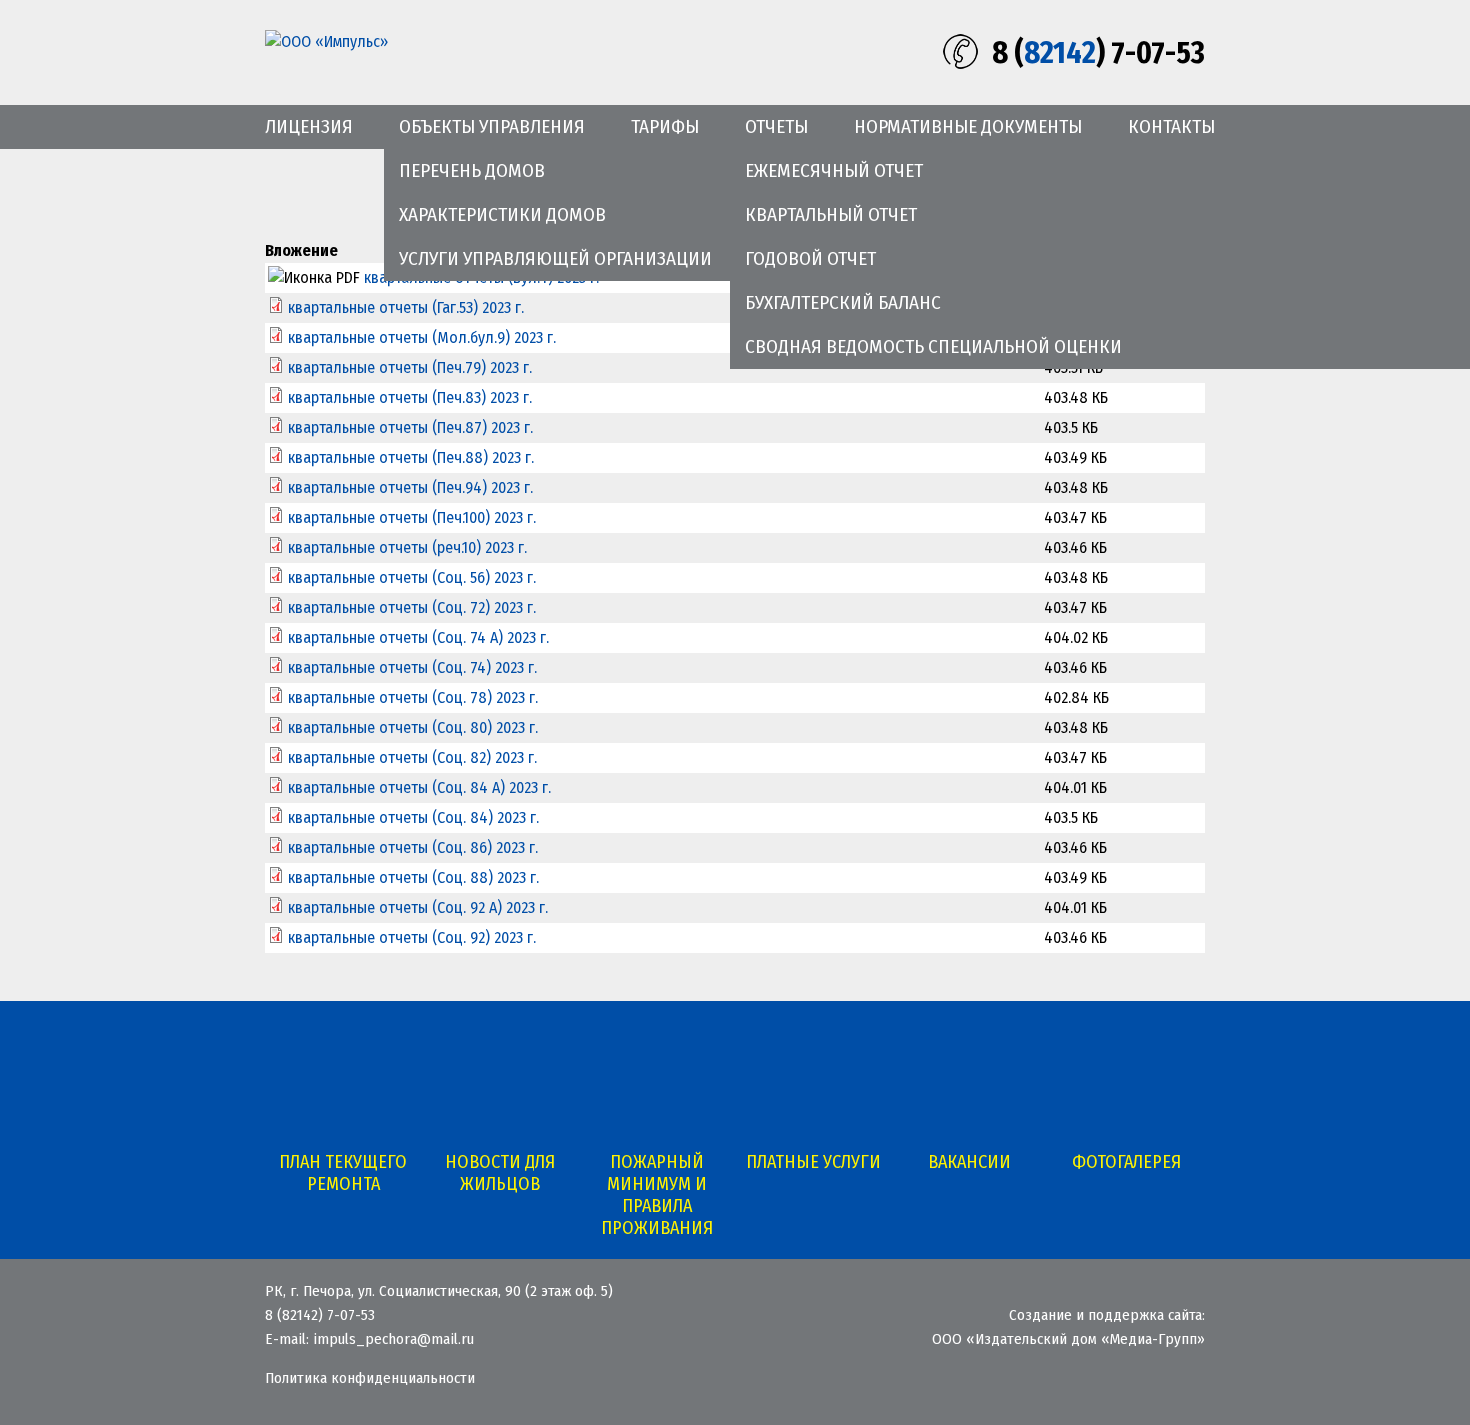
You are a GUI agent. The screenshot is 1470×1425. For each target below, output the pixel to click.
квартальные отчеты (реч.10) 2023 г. (407, 547)
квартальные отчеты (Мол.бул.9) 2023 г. (422, 337)
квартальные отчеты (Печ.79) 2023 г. (410, 367)
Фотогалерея (1126, 1162)
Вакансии (969, 1162)
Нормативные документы (968, 126)
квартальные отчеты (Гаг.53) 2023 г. (406, 307)
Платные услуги (813, 1162)
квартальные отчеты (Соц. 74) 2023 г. (412, 667)
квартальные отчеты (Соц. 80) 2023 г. (413, 727)
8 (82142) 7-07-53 (320, 1315)
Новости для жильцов (500, 1173)
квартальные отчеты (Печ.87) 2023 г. (410, 427)
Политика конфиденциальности (370, 1378)
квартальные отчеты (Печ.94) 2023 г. (410, 487)
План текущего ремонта (343, 1173)
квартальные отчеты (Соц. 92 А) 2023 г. (418, 907)
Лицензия (309, 126)
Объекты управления (492, 126)
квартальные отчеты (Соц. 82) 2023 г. (412, 757)
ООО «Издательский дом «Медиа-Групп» (1068, 1339)
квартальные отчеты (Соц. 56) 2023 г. (412, 577)
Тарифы (665, 126)
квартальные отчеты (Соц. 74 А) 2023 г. (418, 637)
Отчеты (776, 126)
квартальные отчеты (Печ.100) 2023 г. (412, 517)
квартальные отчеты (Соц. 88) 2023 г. (413, 877)
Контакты (1171, 126)
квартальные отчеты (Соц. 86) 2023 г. (413, 847)
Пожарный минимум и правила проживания (657, 1195)
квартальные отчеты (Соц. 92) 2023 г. (412, 937)
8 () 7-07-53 (1098, 53)
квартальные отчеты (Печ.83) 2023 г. (410, 397)
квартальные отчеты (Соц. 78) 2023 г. (413, 697)
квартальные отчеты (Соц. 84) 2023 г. (413, 817)
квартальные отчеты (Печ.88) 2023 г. (411, 457)
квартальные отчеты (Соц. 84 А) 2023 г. (419, 787)
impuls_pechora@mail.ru (393, 1339)
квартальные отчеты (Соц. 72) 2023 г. (412, 607)
